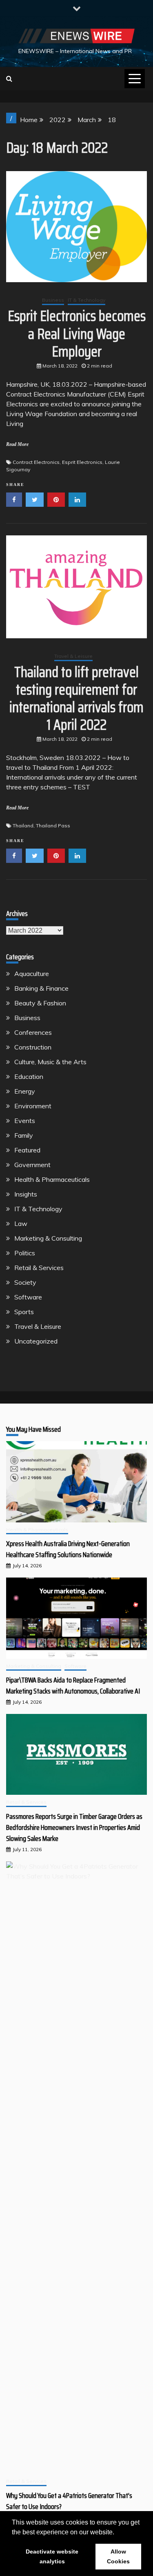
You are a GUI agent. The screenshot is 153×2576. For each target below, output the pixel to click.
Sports (24, 1312)
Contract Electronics (36, 462)
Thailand (23, 826)
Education (29, 1076)
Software (28, 1297)
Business (53, 300)
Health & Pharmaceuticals (52, 1179)
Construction (33, 1047)
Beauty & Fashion (40, 1003)
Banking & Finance (41, 988)
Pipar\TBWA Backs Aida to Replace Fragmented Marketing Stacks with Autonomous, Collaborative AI (73, 1686)
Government (32, 1165)
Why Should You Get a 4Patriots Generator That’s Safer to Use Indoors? (69, 2501)
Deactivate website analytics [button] (52, 2556)
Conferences (33, 1032)
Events (25, 1121)
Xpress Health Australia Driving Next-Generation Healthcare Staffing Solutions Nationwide (68, 1549)
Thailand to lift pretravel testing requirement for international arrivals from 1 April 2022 (76, 699)
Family (24, 1135)
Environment (33, 1106)
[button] (117, 2533)
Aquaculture (32, 974)
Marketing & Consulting (48, 1238)
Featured (27, 1150)
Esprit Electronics (82, 462)
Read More (17, 444)
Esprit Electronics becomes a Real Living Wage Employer (77, 333)
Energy (25, 1091)
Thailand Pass (53, 826)
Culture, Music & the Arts (50, 1062)
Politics (25, 1253)
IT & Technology (86, 300)
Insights (26, 1194)
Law (21, 1223)
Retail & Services (39, 1268)
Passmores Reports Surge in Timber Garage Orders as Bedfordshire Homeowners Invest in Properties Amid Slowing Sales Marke (74, 1827)
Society (25, 1282)
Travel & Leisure (73, 656)
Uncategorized (36, 1341)
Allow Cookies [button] (118, 2556)
